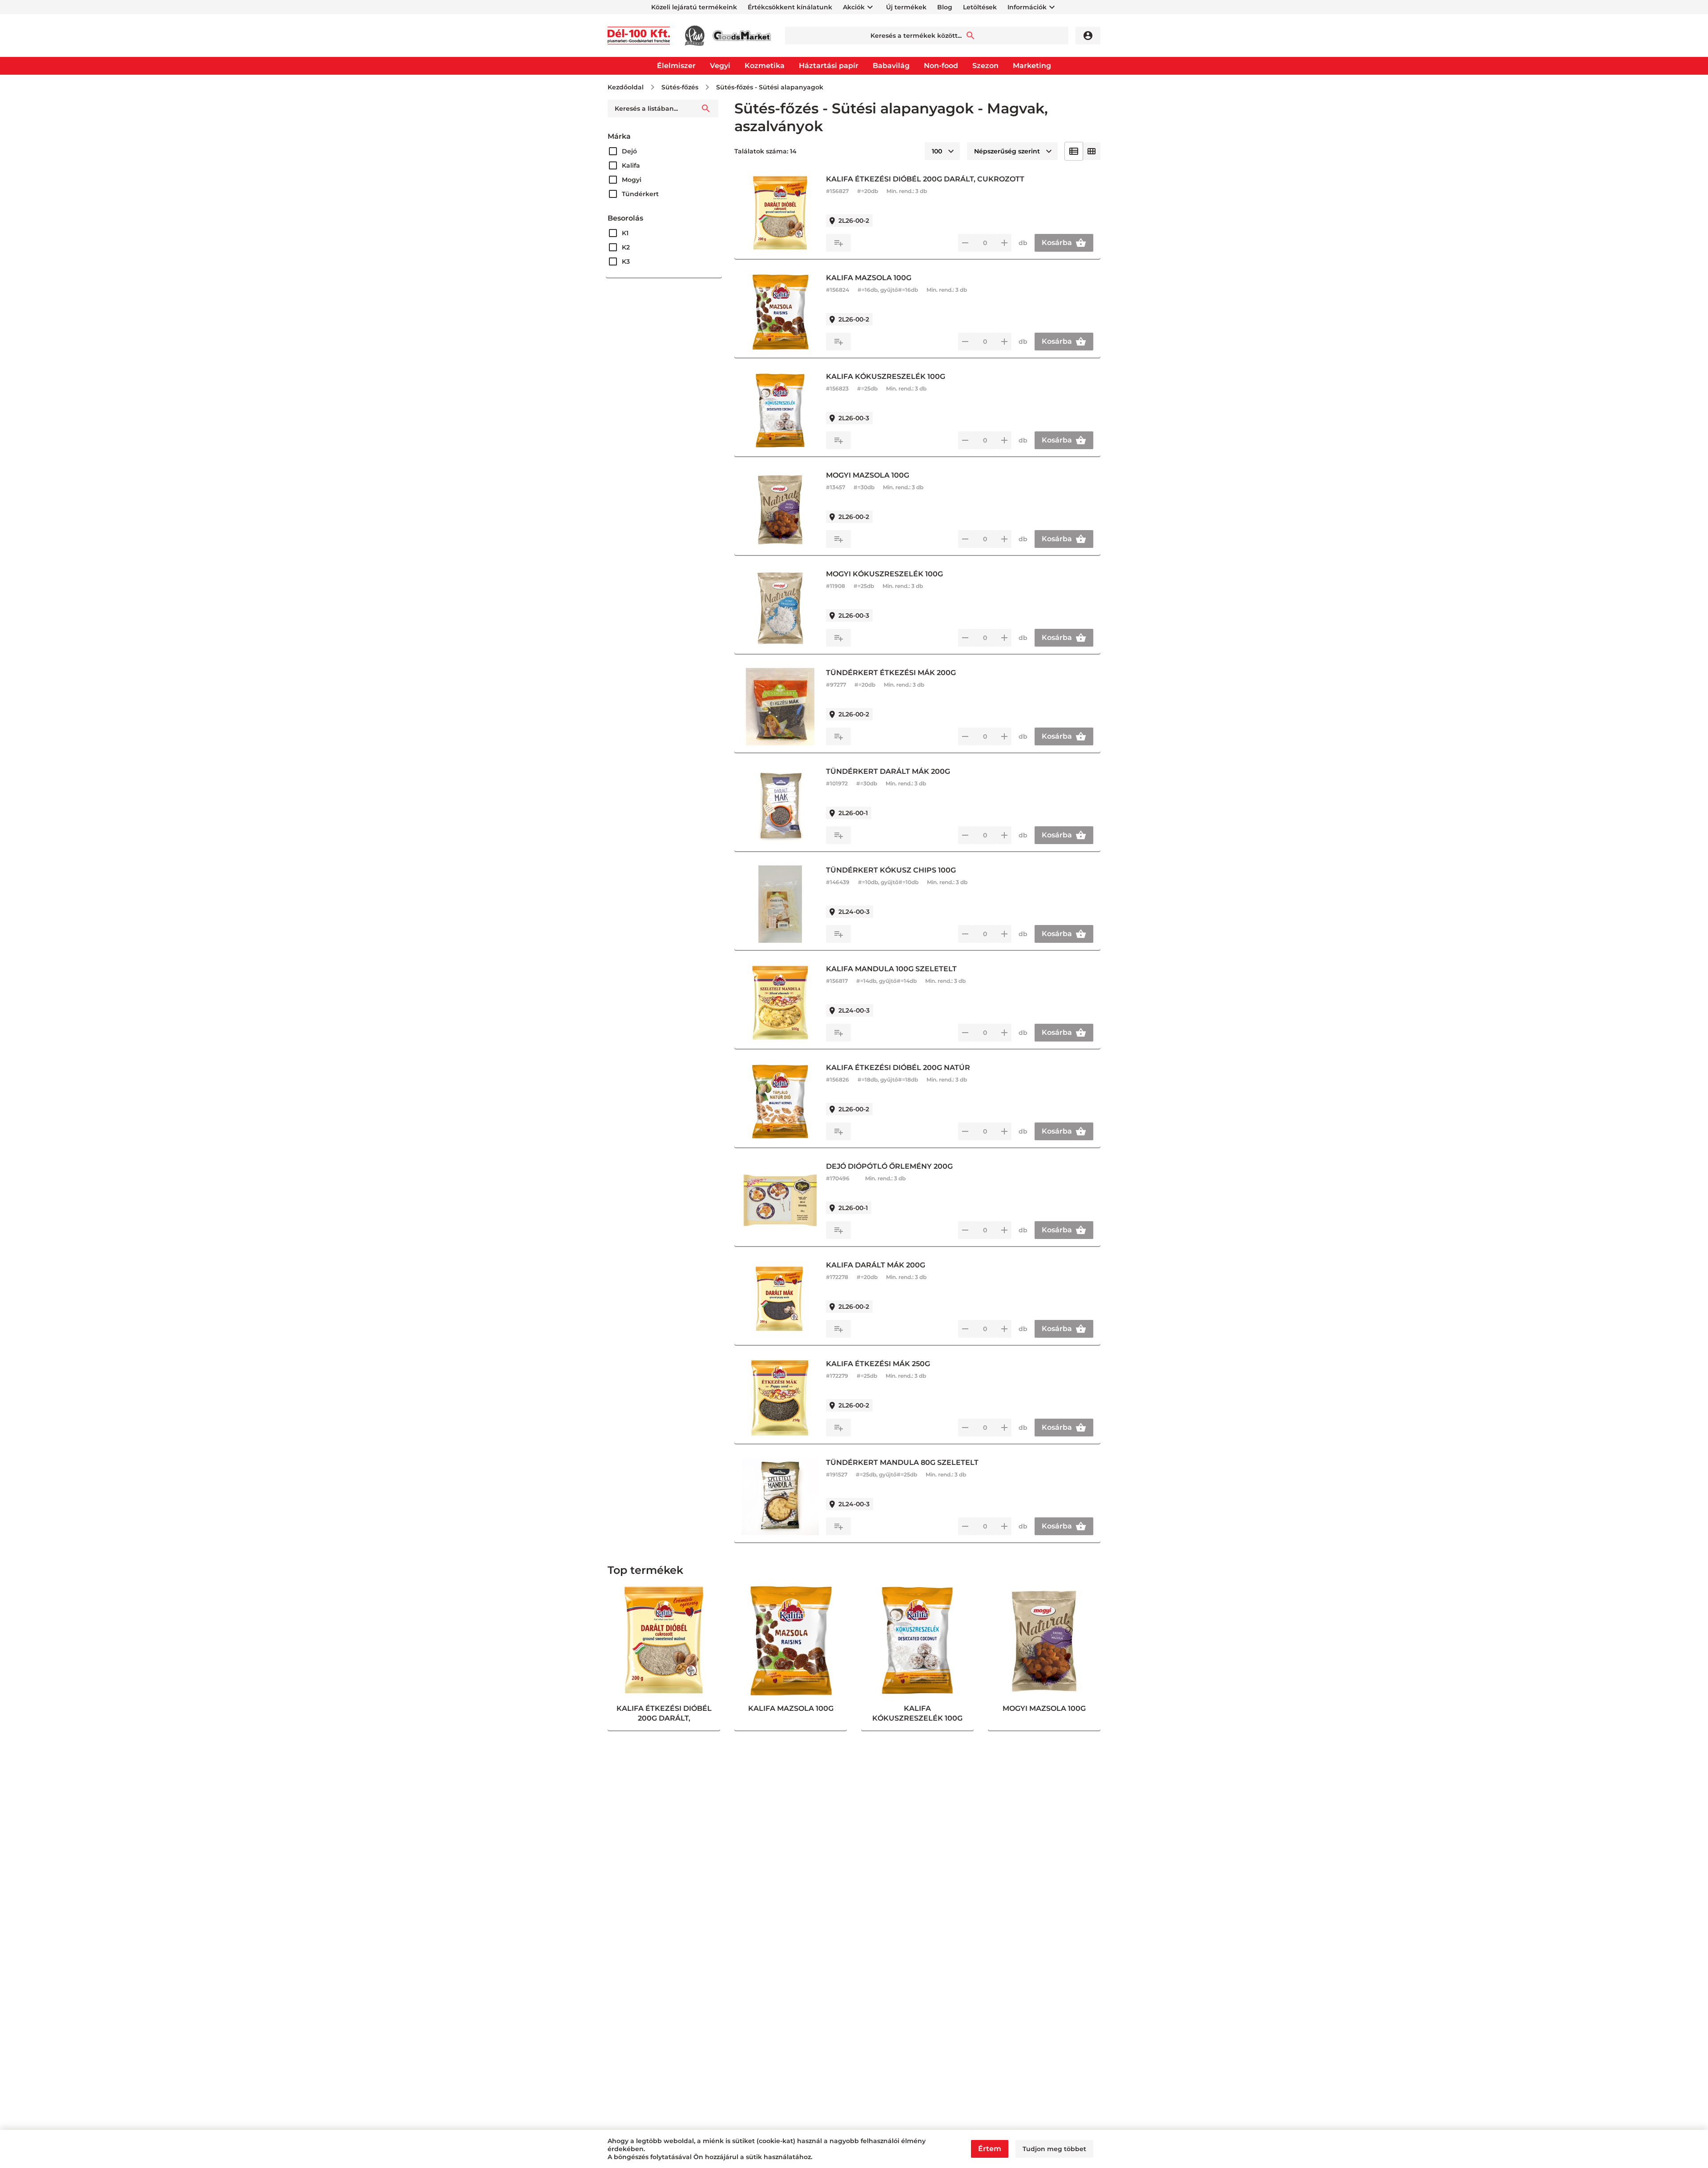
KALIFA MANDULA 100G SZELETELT (891, 969)
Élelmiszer (676, 66)
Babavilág (891, 66)
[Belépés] (1088, 36)
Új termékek (906, 7)
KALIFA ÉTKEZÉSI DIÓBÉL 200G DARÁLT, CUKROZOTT (925, 179)
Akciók (854, 7)
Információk (1027, 7)
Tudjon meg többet (1054, 2149)
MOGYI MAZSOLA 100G (868, 475)
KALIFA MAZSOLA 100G (869, 278)
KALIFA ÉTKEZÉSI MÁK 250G (878, 1364)
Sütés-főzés (680, 87)
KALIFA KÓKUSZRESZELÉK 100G (886, 376)
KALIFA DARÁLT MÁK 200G (876, 1265)
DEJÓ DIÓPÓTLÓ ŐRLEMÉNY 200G (889, 1166)
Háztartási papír (829, 66)
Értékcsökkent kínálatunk (790, 7)
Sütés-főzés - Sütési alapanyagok (770, 87)
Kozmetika (765, 66)
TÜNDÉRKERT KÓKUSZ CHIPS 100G (891, 870)
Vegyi (720, 66)
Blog (945, 7)
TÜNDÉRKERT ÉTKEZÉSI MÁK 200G (891, 673)
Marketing (1032, 66)
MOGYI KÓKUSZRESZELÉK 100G (884, 574)
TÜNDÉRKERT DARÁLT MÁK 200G (888, 771)
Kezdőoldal (626, 87)
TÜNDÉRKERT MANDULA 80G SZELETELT (902, 1462)
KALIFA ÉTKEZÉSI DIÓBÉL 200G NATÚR (898, 1068)
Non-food (941, 66)
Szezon (985, 66)
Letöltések (980, 7)
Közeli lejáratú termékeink (694, 7)
